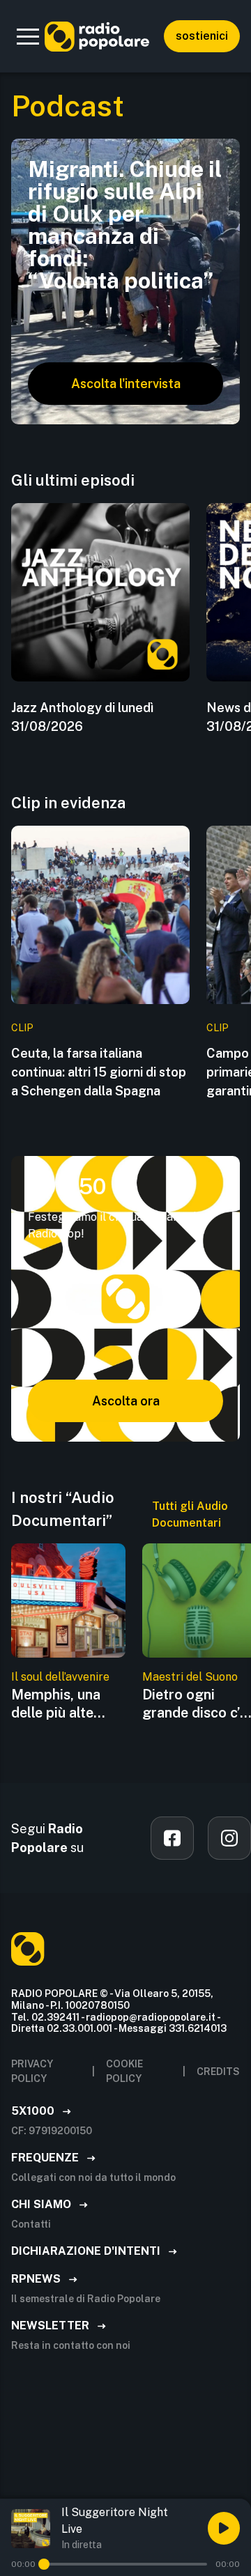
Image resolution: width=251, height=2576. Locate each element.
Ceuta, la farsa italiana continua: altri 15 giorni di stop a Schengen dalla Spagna (99, 1072)
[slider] (44, 2564)
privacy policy (32, 2071)
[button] (28, 36)
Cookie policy (124, 2071)
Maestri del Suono (190, 1677)
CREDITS (218, 2072)
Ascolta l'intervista (126, 384)
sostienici (202, 36)
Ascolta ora (126, 1401)
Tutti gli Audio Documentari (190, 1514)
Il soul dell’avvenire (60, 1677)
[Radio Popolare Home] (97, 36)
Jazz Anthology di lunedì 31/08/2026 (82, 717)
